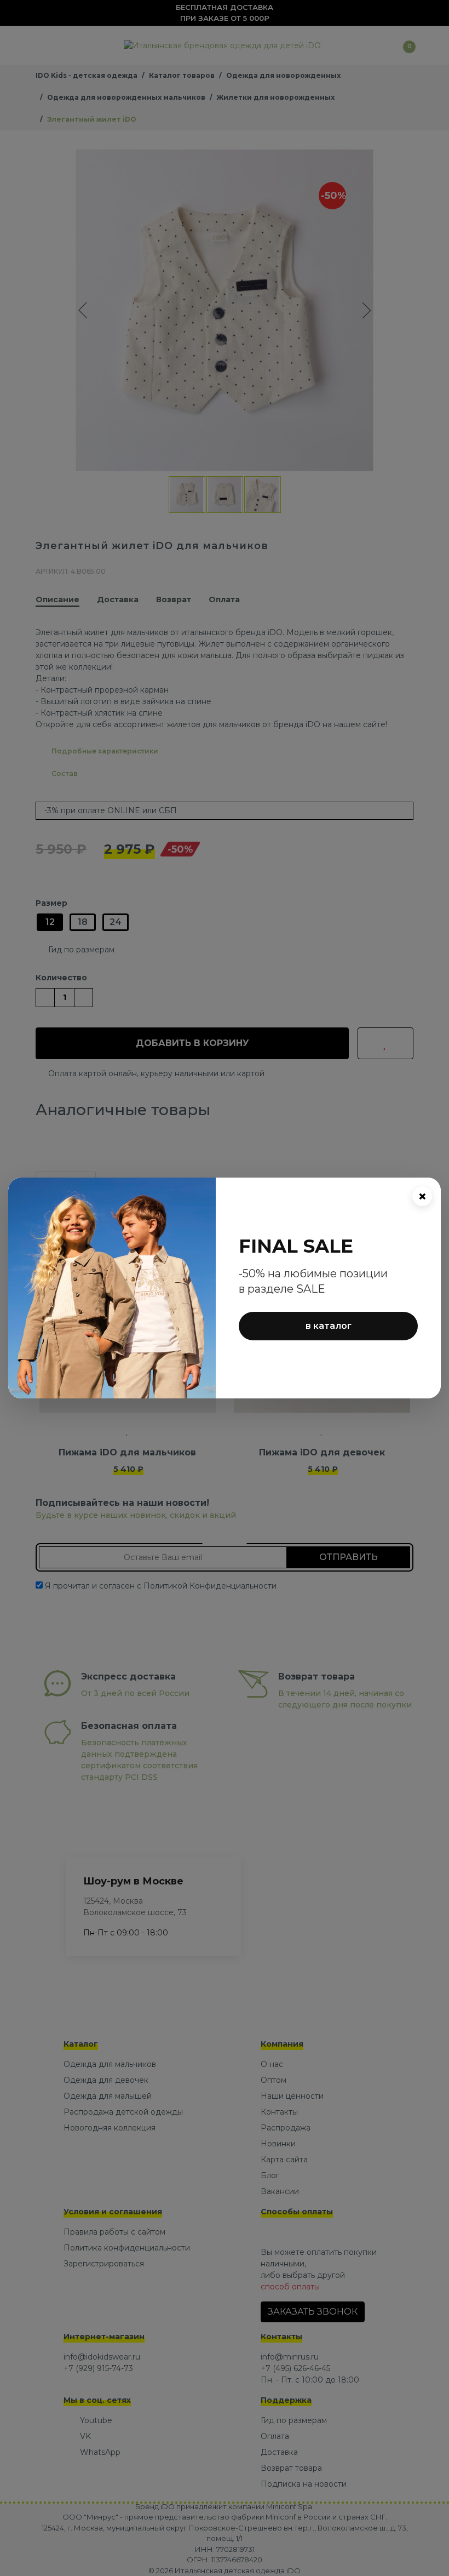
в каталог (329, 1326)
